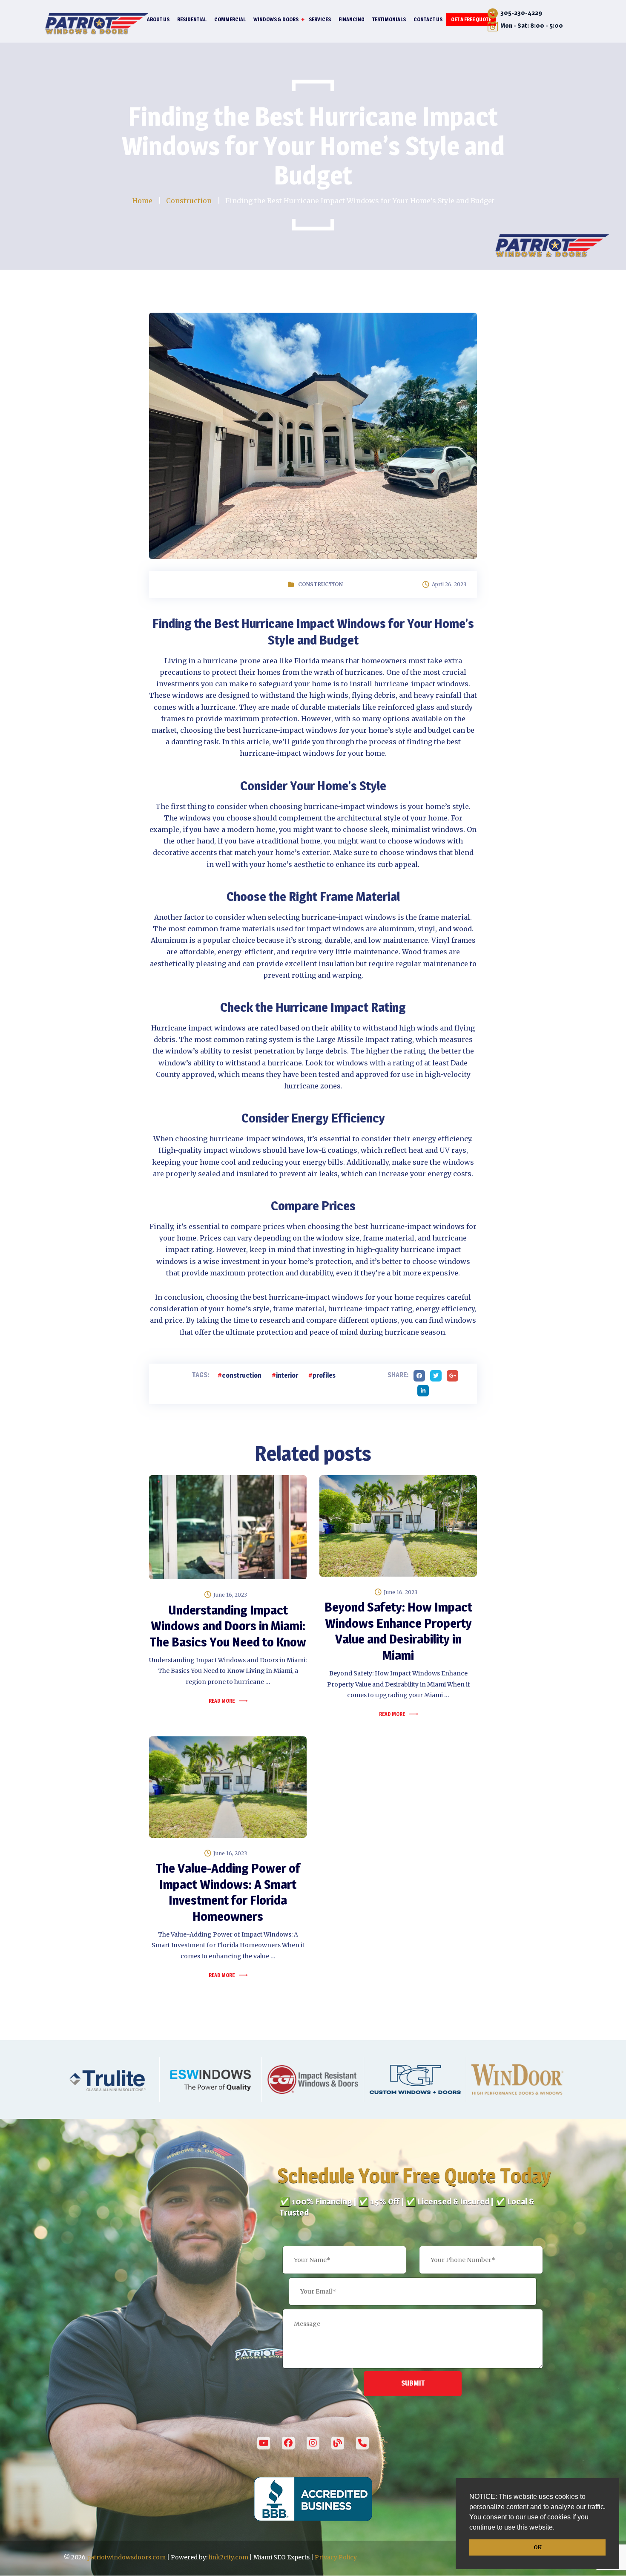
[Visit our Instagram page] (313, 2443)
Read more (222, 1701)
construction (242, 1375)
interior (287, 1375)
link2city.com (228, 2557)
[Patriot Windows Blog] (338, 2443)
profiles (324, 1375)
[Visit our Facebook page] (288, 2443)
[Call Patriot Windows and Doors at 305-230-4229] (362, 2443)
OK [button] (538, 2547)
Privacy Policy (336, 2557)
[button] (557, 2528)
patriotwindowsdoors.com (126, 2557)
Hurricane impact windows (198, 1028)
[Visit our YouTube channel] (264, 2443)
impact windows (335, 929)
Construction (320, 584)
